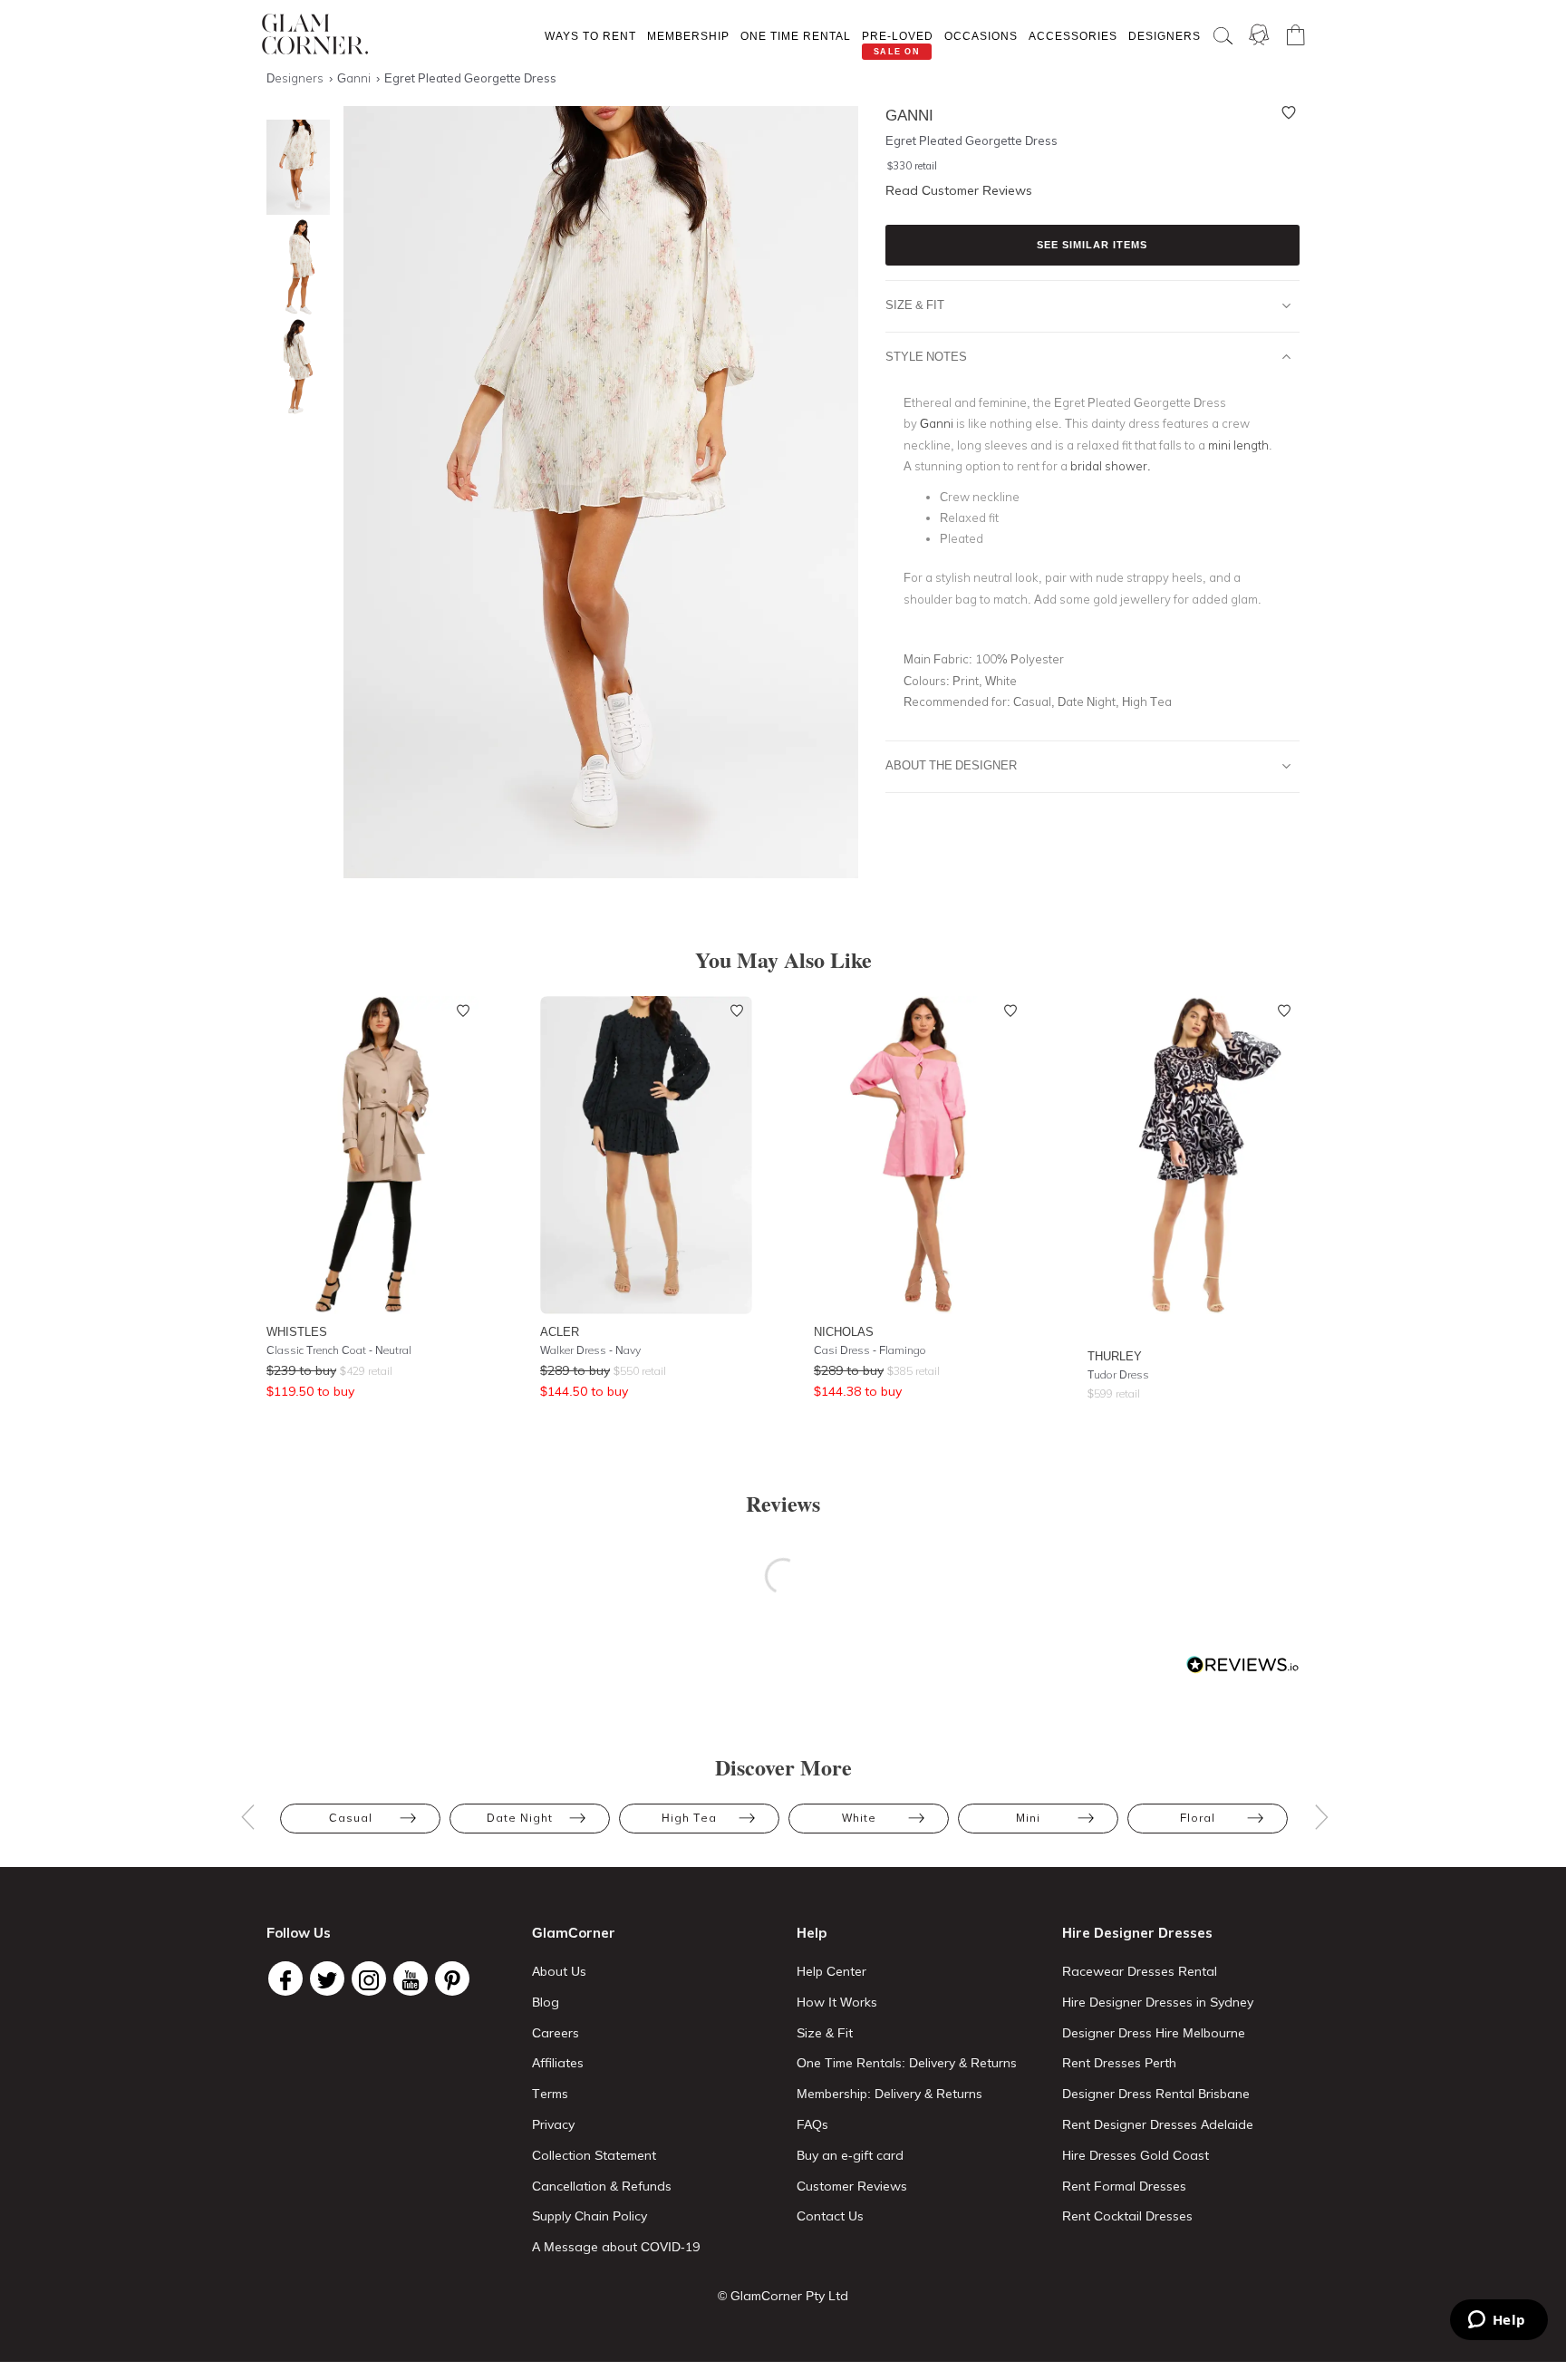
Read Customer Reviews (959, 190)
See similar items (1092, 245)
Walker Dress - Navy (590, 1350)
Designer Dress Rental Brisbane (1156, 2094)
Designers (1165, 36)
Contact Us (830, 2216)
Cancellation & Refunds (602, 2186)
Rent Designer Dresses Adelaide (1158, 2124)
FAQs (812, 2124)
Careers (556, 2033)
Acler (560, 1331)
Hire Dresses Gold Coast (1136, 2155)
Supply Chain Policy (590, 2216)
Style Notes (926, 356)
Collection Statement (594, 2155)
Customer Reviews (852, 2186)
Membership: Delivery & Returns (889, 2094)
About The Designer (951, 765)
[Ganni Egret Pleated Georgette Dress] (294, 167)
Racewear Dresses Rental (1140, 1971)
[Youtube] (411, 1978)
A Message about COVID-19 (616, 2247)
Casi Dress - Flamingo (870, 1350)
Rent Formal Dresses (1124, 2186)
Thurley (1115, 1356)
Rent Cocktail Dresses (1127, 2216)
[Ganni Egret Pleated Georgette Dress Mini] (294, 267)
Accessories (1073, 36)
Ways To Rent (590, 36)
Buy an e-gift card (850, 2155)
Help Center (831, 1971)
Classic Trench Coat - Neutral (339, 1350)
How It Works (837, 2002)
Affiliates (558, 2063)
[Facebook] (285, 1978)
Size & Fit (915, 305)
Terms (550, 2094)
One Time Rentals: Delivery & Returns (907, 2063)
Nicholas (844, 1331)
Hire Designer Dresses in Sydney (1158, 2002)
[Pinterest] (452, 1978)
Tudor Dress (1118, 1374)
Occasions (981, 36)
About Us (559, 1971)
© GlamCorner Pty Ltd (783, 2296)
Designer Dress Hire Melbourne (1154, 2033)
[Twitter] (327, 1978)
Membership (688, 36)
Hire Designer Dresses (1137, 1933)
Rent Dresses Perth (1119, 2063)
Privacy (553, 2124)
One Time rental (796, 36)
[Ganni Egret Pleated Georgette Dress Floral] (294, 367)
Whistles (297, 1331)
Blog (546, 2002)
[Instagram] (369, 1978)
